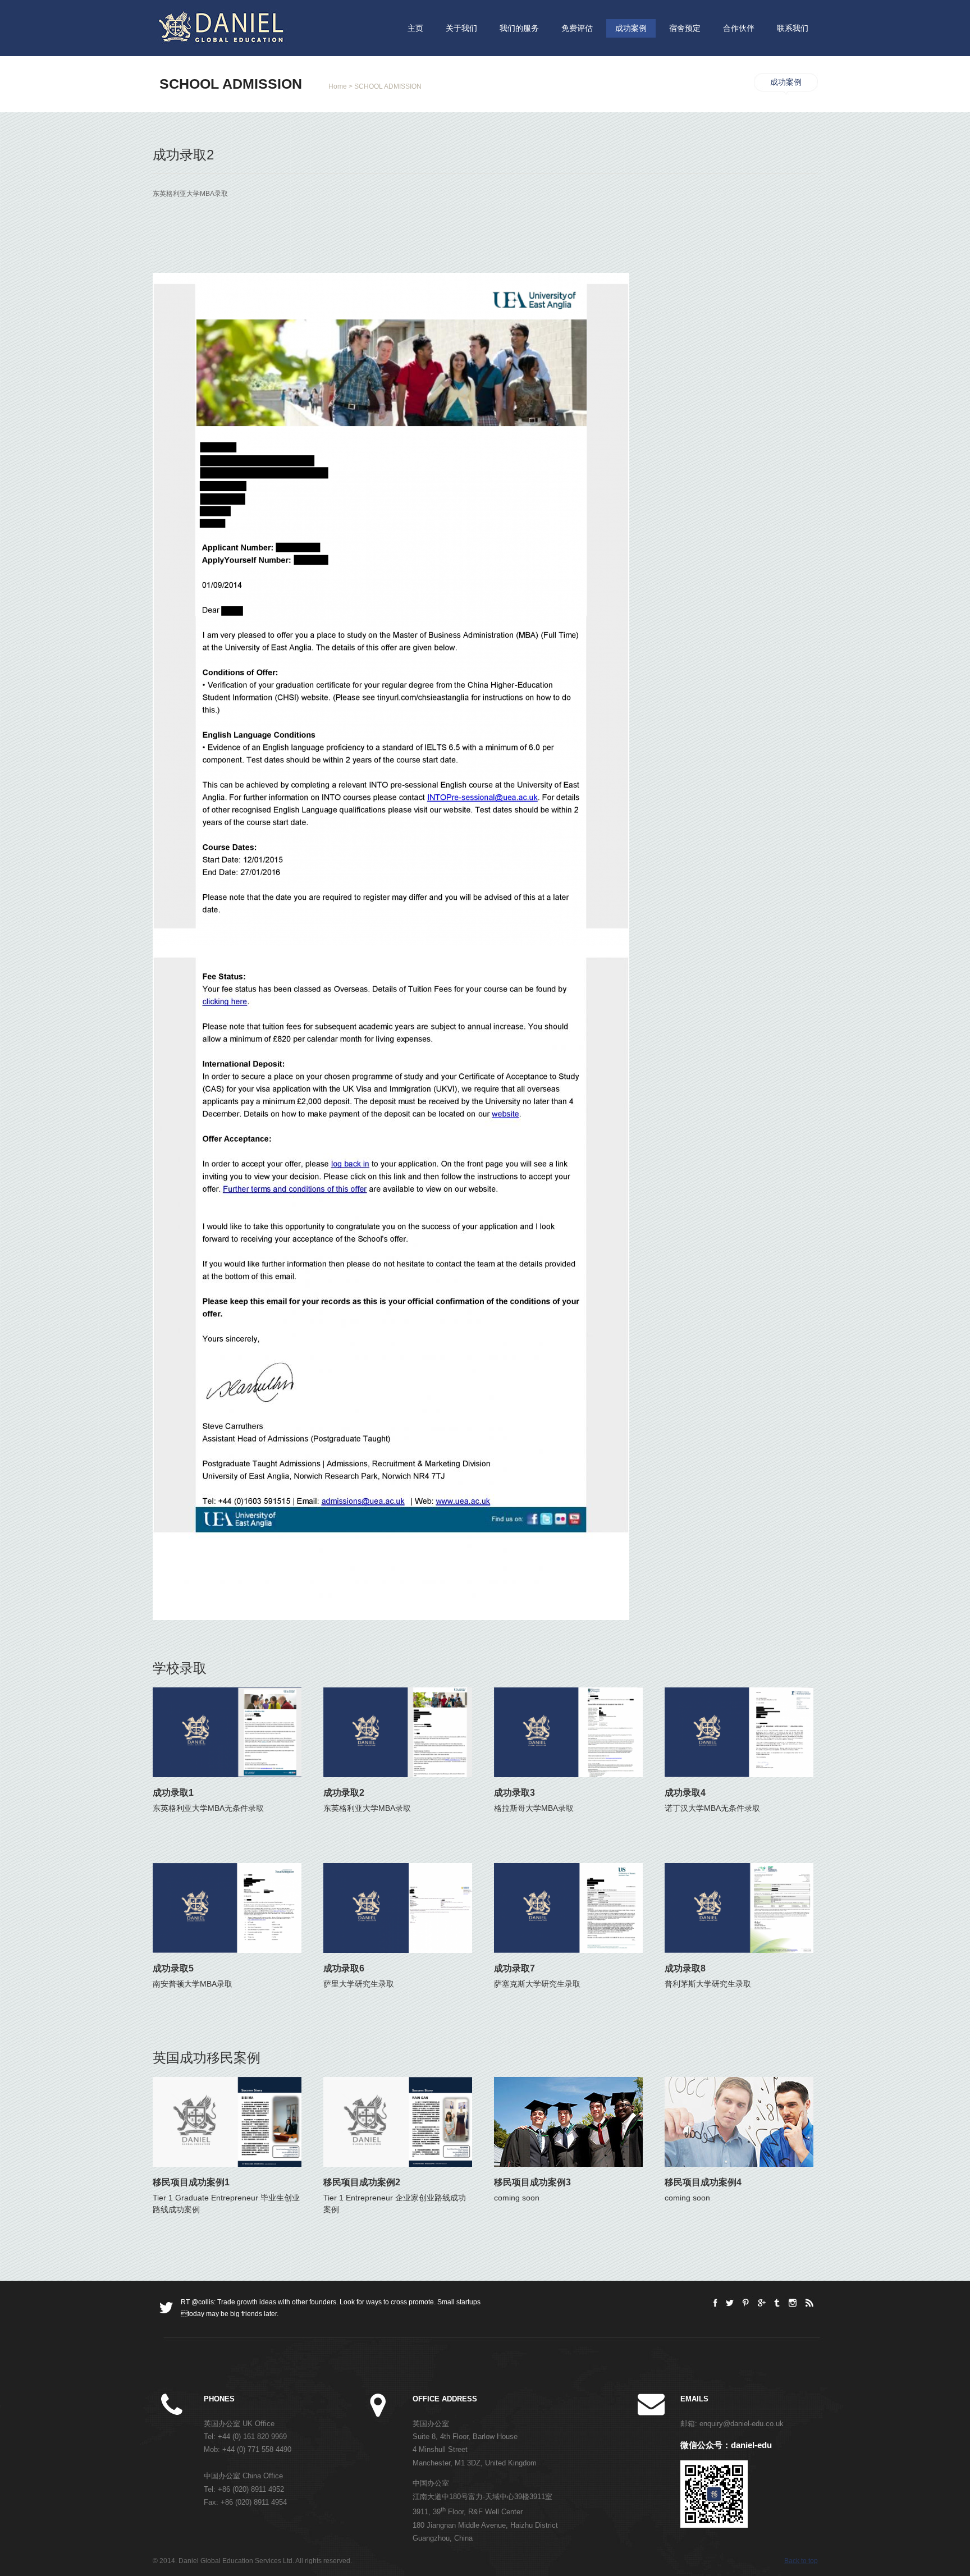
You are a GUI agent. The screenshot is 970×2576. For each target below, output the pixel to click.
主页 (415, 28)
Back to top (801, 2561)
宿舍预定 (685, 28)
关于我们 (461, 28)
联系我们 (793, 28)
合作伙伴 (739, 28)
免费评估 (577, 28)
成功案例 (631, 28)
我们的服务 (519, 28)
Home (338, 86)
